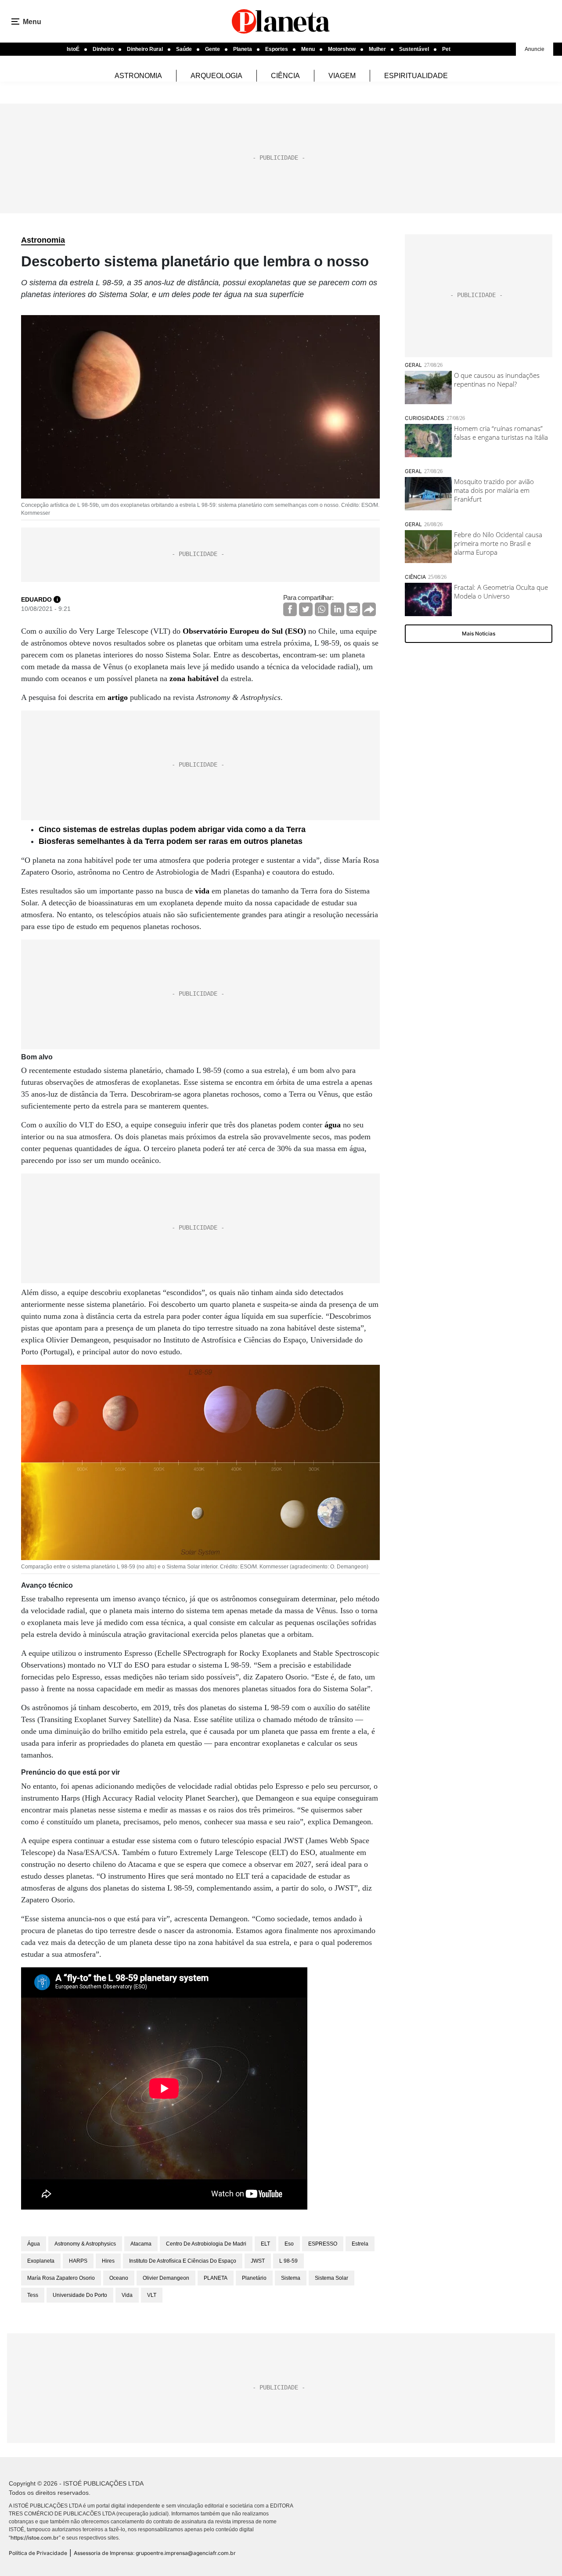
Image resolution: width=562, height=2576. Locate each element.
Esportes (277, 49)
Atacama (141, 2244)
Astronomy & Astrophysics (85, 2244)
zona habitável (194, 678)
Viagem (342, 76)
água (333, 1125)
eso (289, 2244)
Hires (108, 2261)
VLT (152, 2295)
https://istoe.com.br (35, 2538)
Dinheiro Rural (145, 49)
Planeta (243, 49)
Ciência (285, 76)
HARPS (78, 2261)
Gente (213, 49)
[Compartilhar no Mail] (353, 609)
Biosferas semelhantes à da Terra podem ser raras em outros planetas (171, 841)
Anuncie (535, 49)
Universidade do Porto (80, 2295)
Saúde (184, 49)
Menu (308, 49)
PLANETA (216, 2278)
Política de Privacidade (38, 2553)
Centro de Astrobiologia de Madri (206, 2244)
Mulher (377, 49)
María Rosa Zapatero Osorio (61, 2278)
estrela (360, 2244)
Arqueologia (216, 76)
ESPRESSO (323, 2244)
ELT (265, 2244)
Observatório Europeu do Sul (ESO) (244, 631)
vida (202, 891)
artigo (118, 697)
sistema (291, 2278)
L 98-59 (288, 2261)
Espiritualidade (416, 76)
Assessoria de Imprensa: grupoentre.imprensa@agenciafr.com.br (155, 2553)
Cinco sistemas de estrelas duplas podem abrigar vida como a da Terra (172, 829)
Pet (446, 49)
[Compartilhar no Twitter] (306, 609)
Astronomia (138, 76)
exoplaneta (41, 2261)
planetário (254, 2278)
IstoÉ (73, 49)
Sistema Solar (331, 2278)
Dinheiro (103, 49)
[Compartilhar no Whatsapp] (322, 609)
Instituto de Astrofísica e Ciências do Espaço (183, 2261)
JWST (258, 2261)
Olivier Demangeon (166, 2278)
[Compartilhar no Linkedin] (337, 609)
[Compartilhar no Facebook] (290, 609)
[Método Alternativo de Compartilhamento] (369, 609)
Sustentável (414, 49)
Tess (33, 2295)
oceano (119, 2278)
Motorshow (342, 49)
